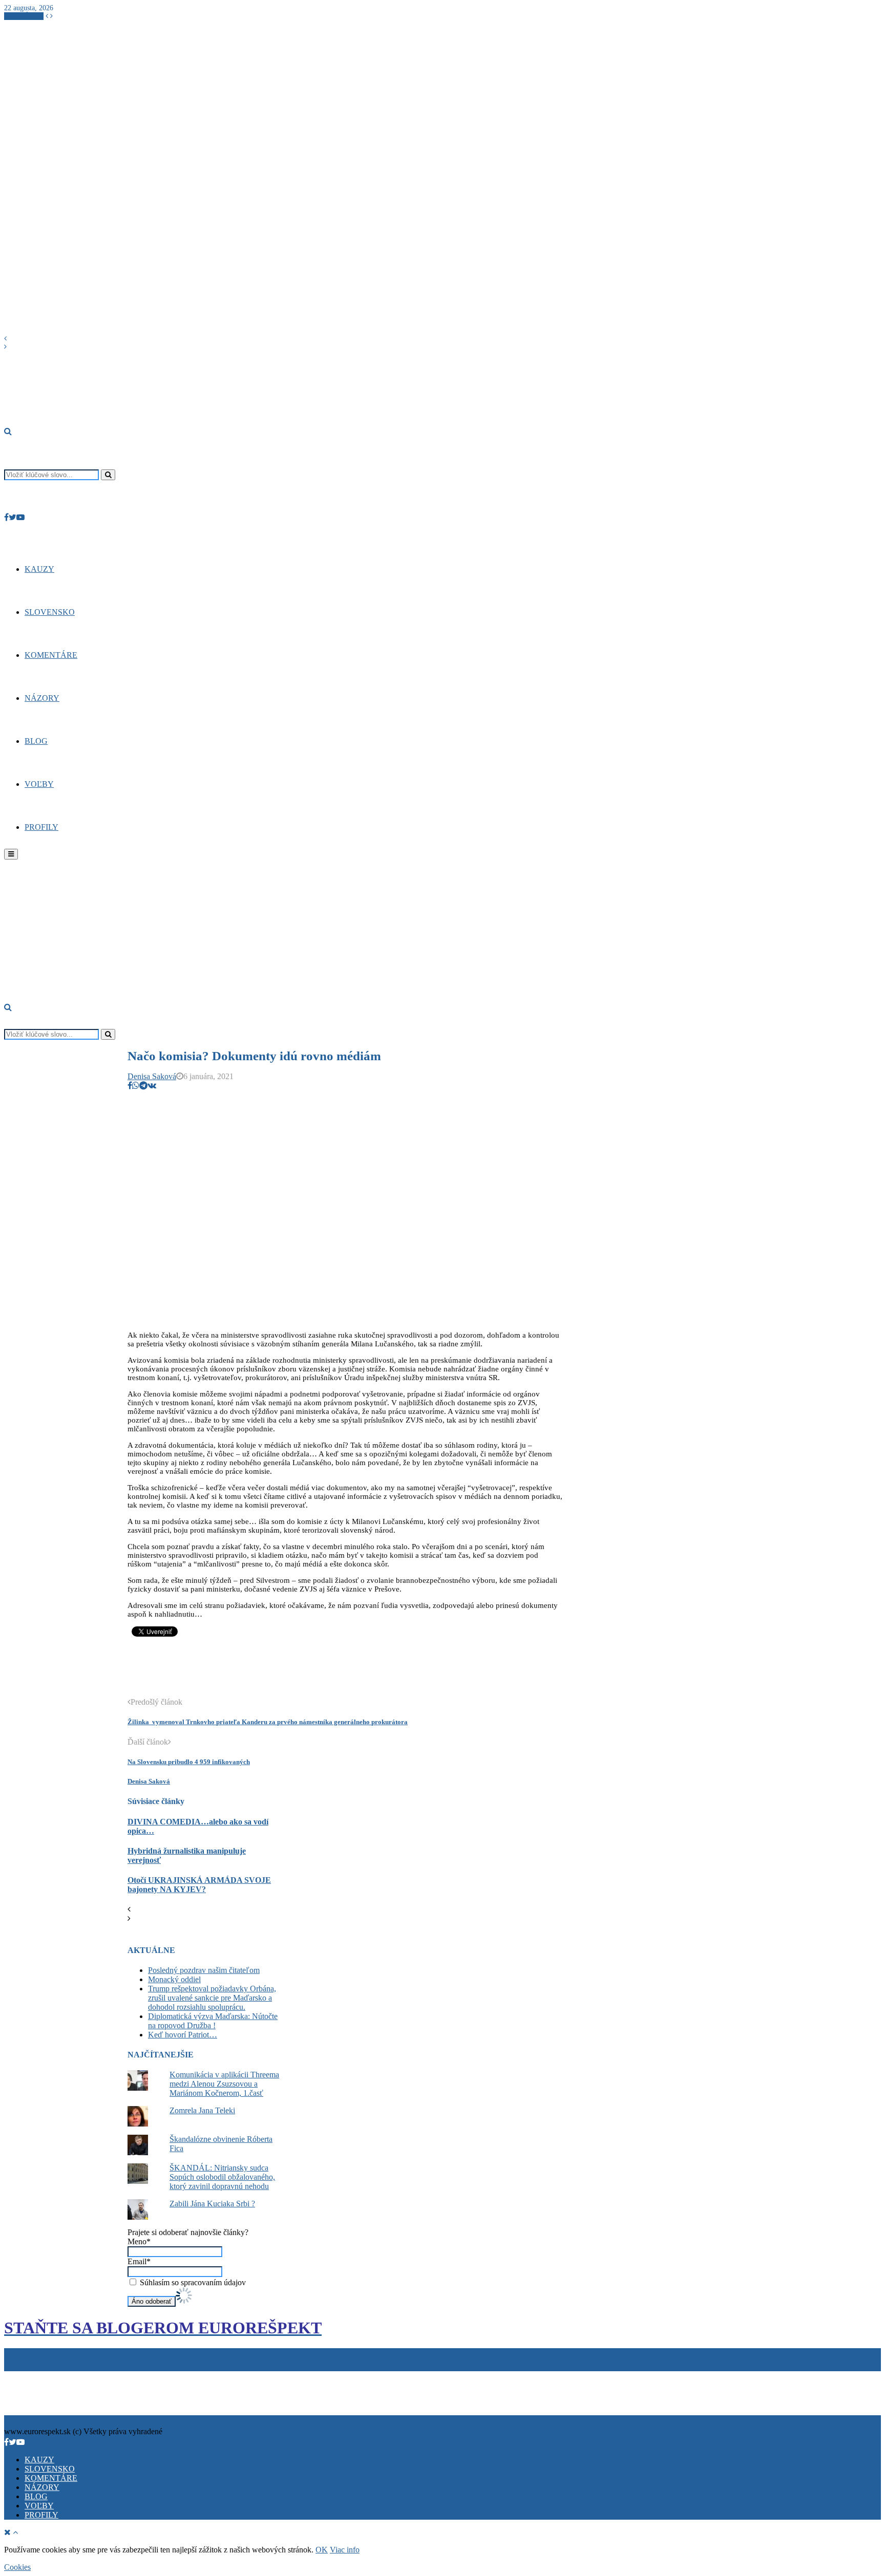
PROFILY (41, 827)
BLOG (36, 741)
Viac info (345, 2550)
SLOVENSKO (50, 612)
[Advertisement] (314, 1672)
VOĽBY (39, 784)
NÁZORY (42, 698)
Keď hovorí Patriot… (183, 2035)
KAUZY (39, 569)
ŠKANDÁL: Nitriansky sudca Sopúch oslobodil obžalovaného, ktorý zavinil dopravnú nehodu (222, 2177)
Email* (139, 2261)
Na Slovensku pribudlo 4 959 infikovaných (189, 1762)
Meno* (139, 2241)
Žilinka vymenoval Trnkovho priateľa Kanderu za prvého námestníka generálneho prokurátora (268, 1722)
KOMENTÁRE (51, 655)
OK (322, 2550)
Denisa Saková (152, 1076)
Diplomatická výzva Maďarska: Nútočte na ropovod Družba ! (213, 2021)
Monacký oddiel (174, 1979)
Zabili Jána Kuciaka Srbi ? (212, 2204)
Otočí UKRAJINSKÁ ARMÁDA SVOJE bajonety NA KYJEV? (199, 1885)
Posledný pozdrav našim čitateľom (204, 1970)
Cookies (53, 2376)
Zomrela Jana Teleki (202, 2110)
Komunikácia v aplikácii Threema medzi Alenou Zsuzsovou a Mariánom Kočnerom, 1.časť (224, 2084)
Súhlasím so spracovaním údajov (192, 2282)
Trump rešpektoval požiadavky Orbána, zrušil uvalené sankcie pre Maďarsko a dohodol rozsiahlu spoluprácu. (212, 1998)
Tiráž (15, 2376)
